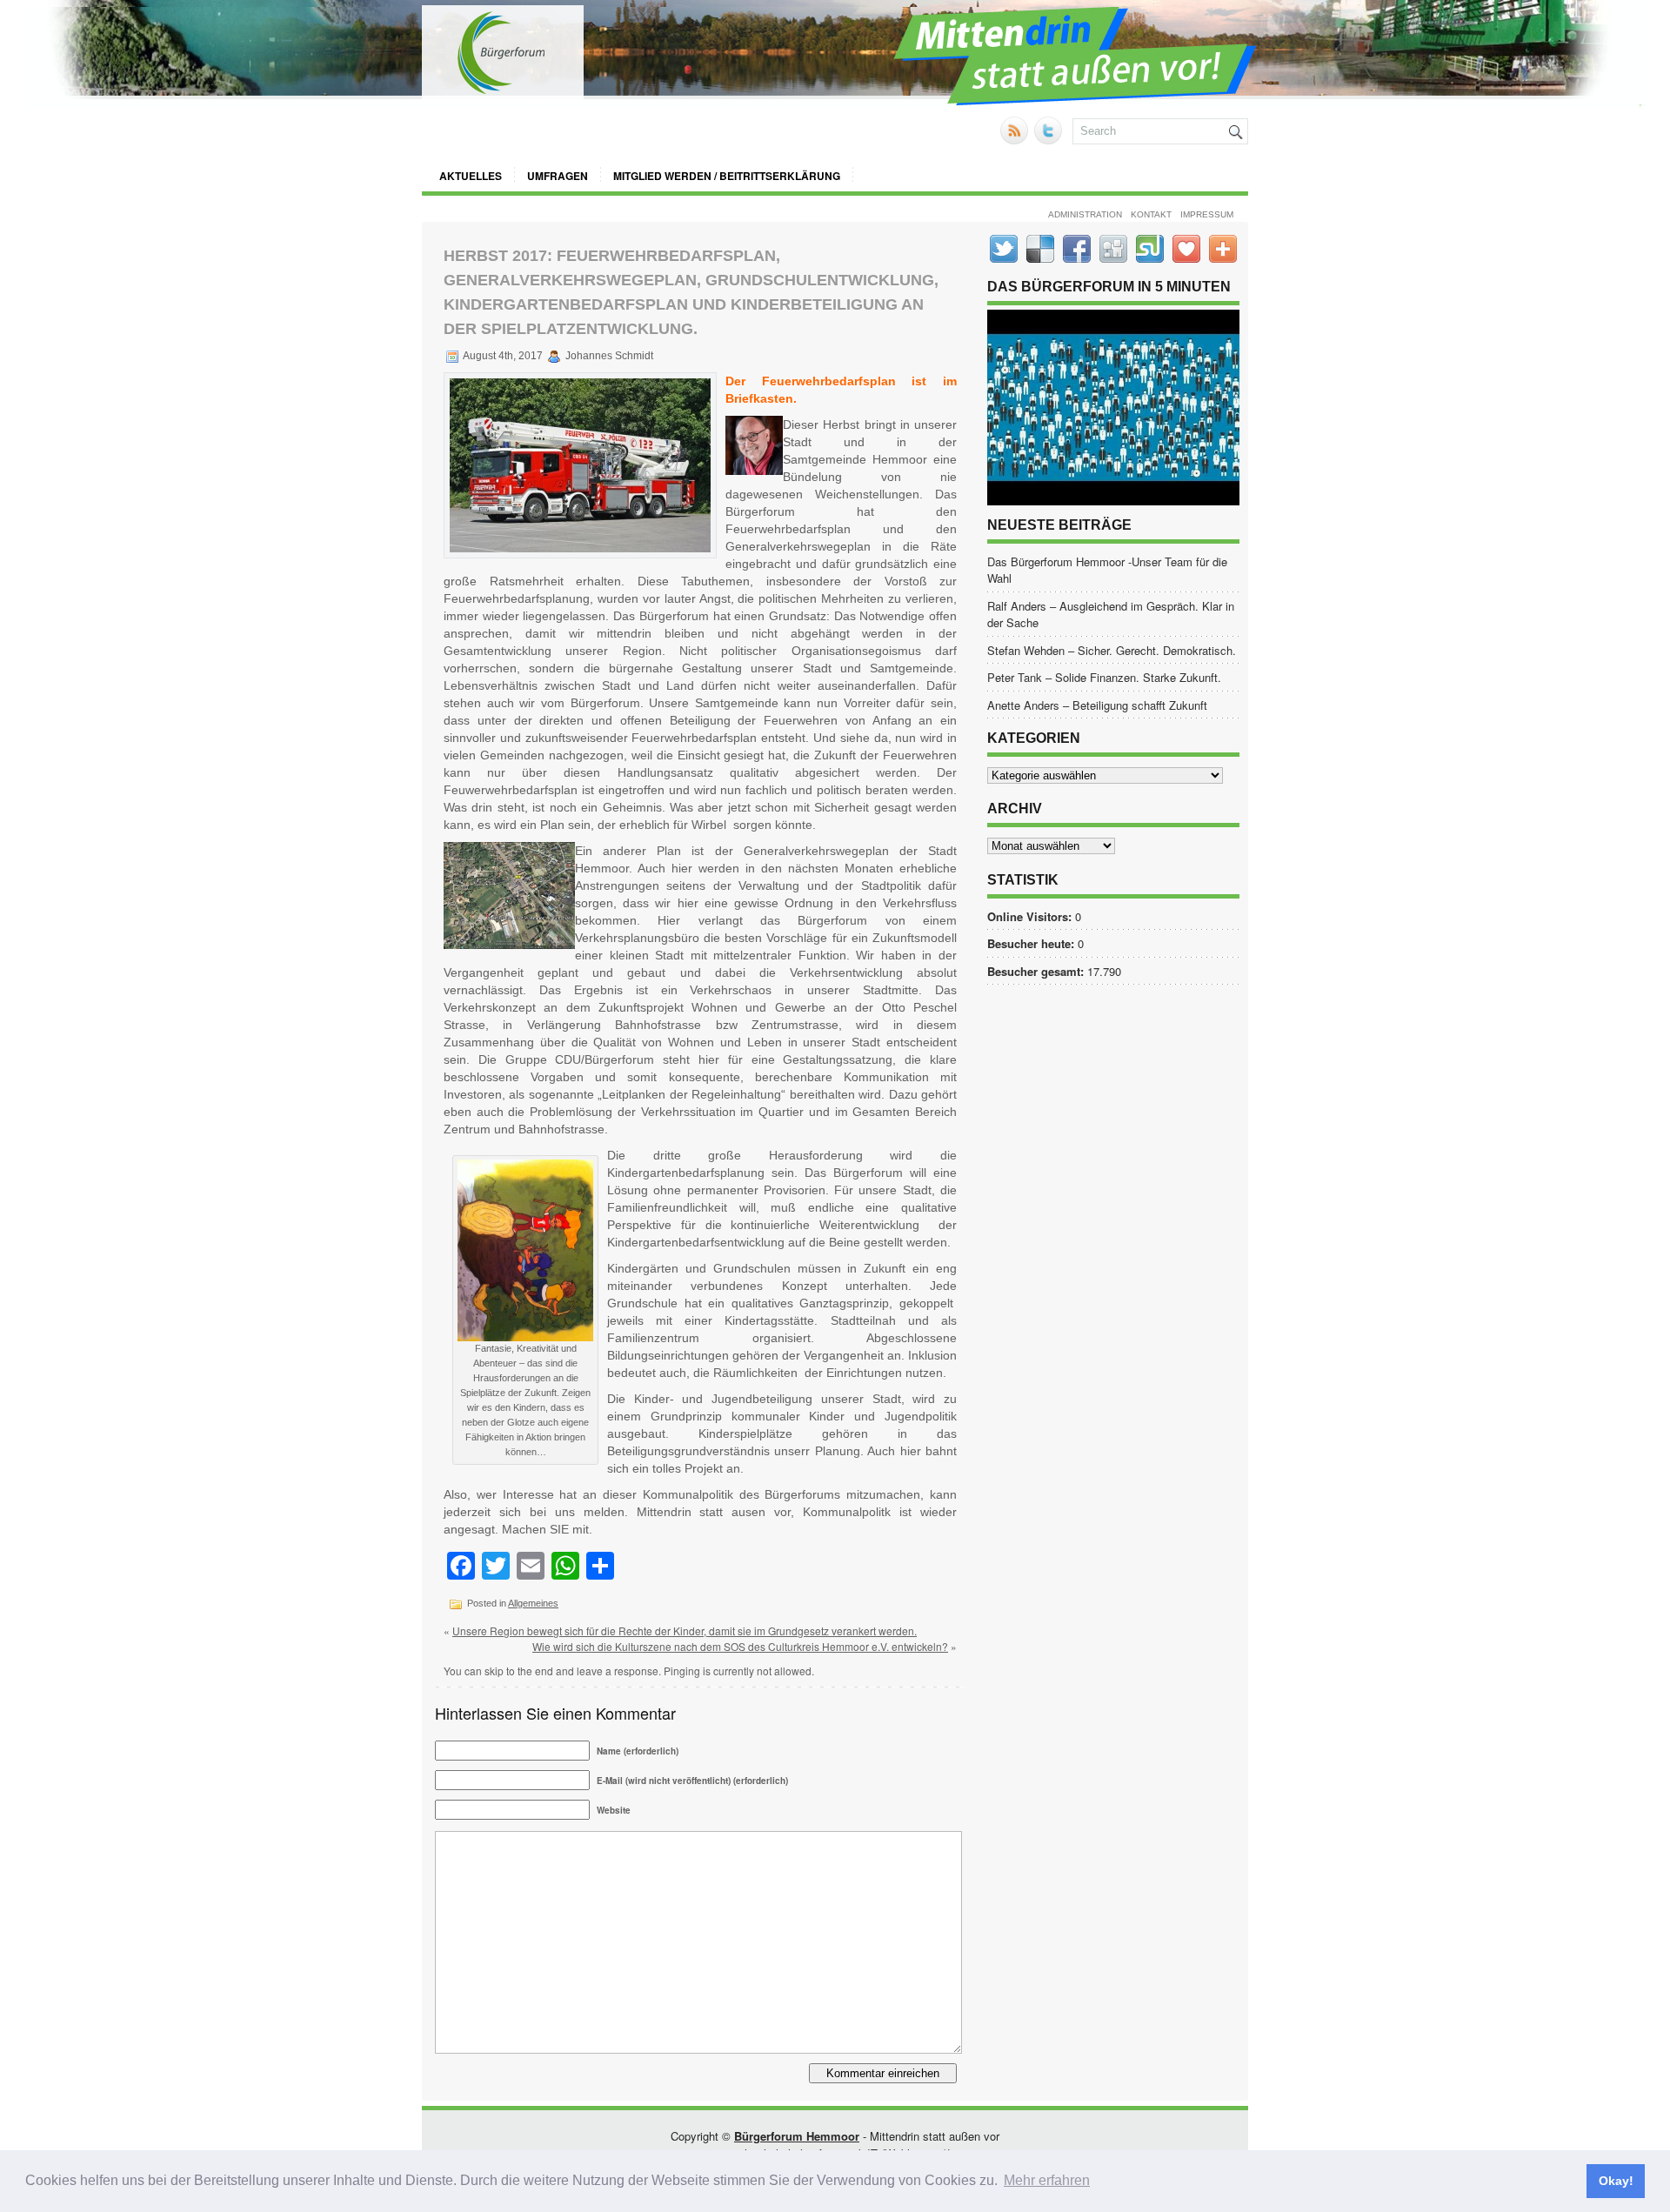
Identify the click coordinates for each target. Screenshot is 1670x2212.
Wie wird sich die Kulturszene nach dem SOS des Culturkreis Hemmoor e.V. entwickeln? (740, 1646)
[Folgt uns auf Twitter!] (1050, 140)
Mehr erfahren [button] (1047, 2180)
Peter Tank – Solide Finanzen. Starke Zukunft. (1104, 677)
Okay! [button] (1616, 2181)
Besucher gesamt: (1037, 971)
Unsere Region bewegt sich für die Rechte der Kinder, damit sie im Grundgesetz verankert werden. (685, 1631)
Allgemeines (533, 1603)
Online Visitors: (1031, 916)
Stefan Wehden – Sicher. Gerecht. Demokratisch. (1112, 650)
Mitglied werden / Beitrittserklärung (727, 176)
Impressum (1207, 214)
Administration (1085, 214)
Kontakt (1151, 214)
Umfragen (558, 176)
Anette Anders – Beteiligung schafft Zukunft (1097, 705)
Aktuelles (471, 176)
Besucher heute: (1032, 943)
